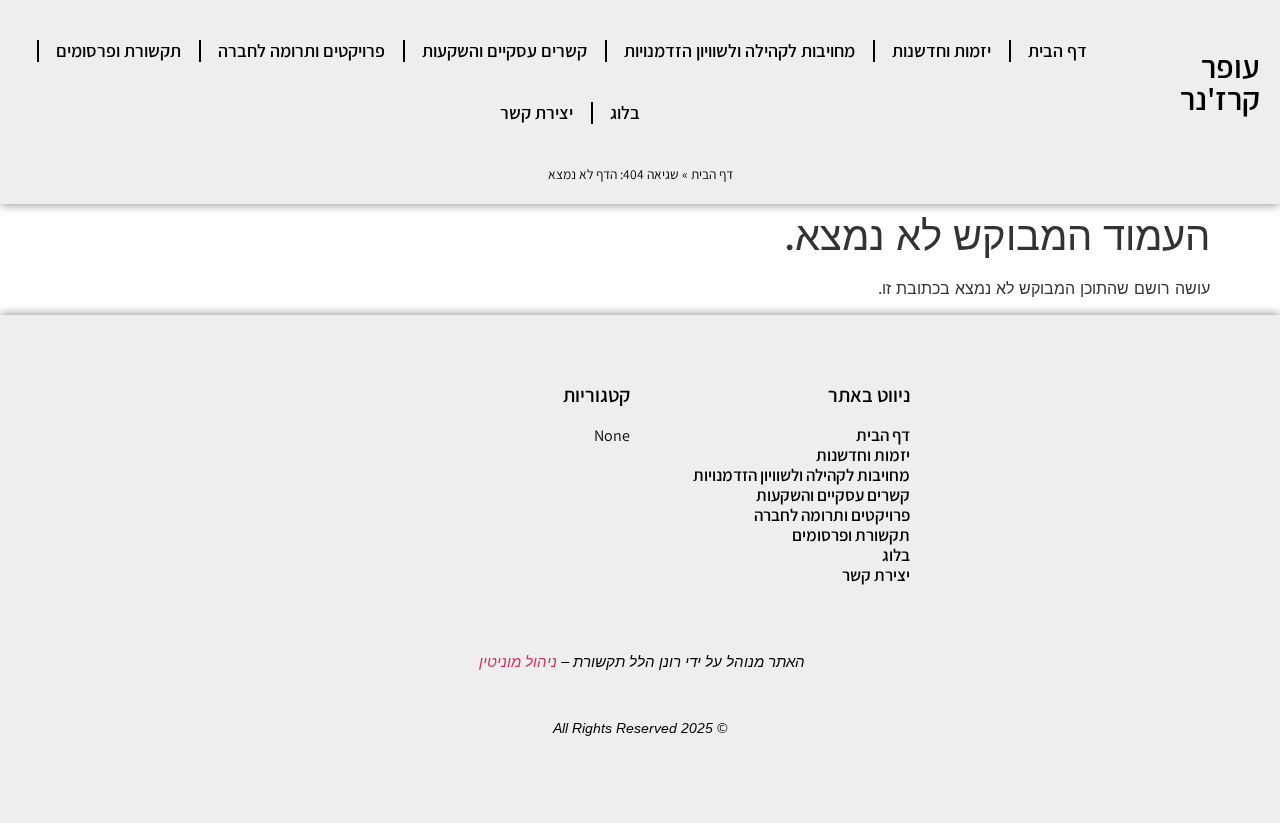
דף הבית (1057, 50)
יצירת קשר (536, 112)
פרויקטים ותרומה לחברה (301, 50)
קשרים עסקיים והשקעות (504, 50)
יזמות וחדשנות (941, 50)
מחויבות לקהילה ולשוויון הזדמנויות (739, 50)
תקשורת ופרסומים (118, 50)
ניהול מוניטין (516, 661)
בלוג (625, 112)
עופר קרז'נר (1220, 82)
